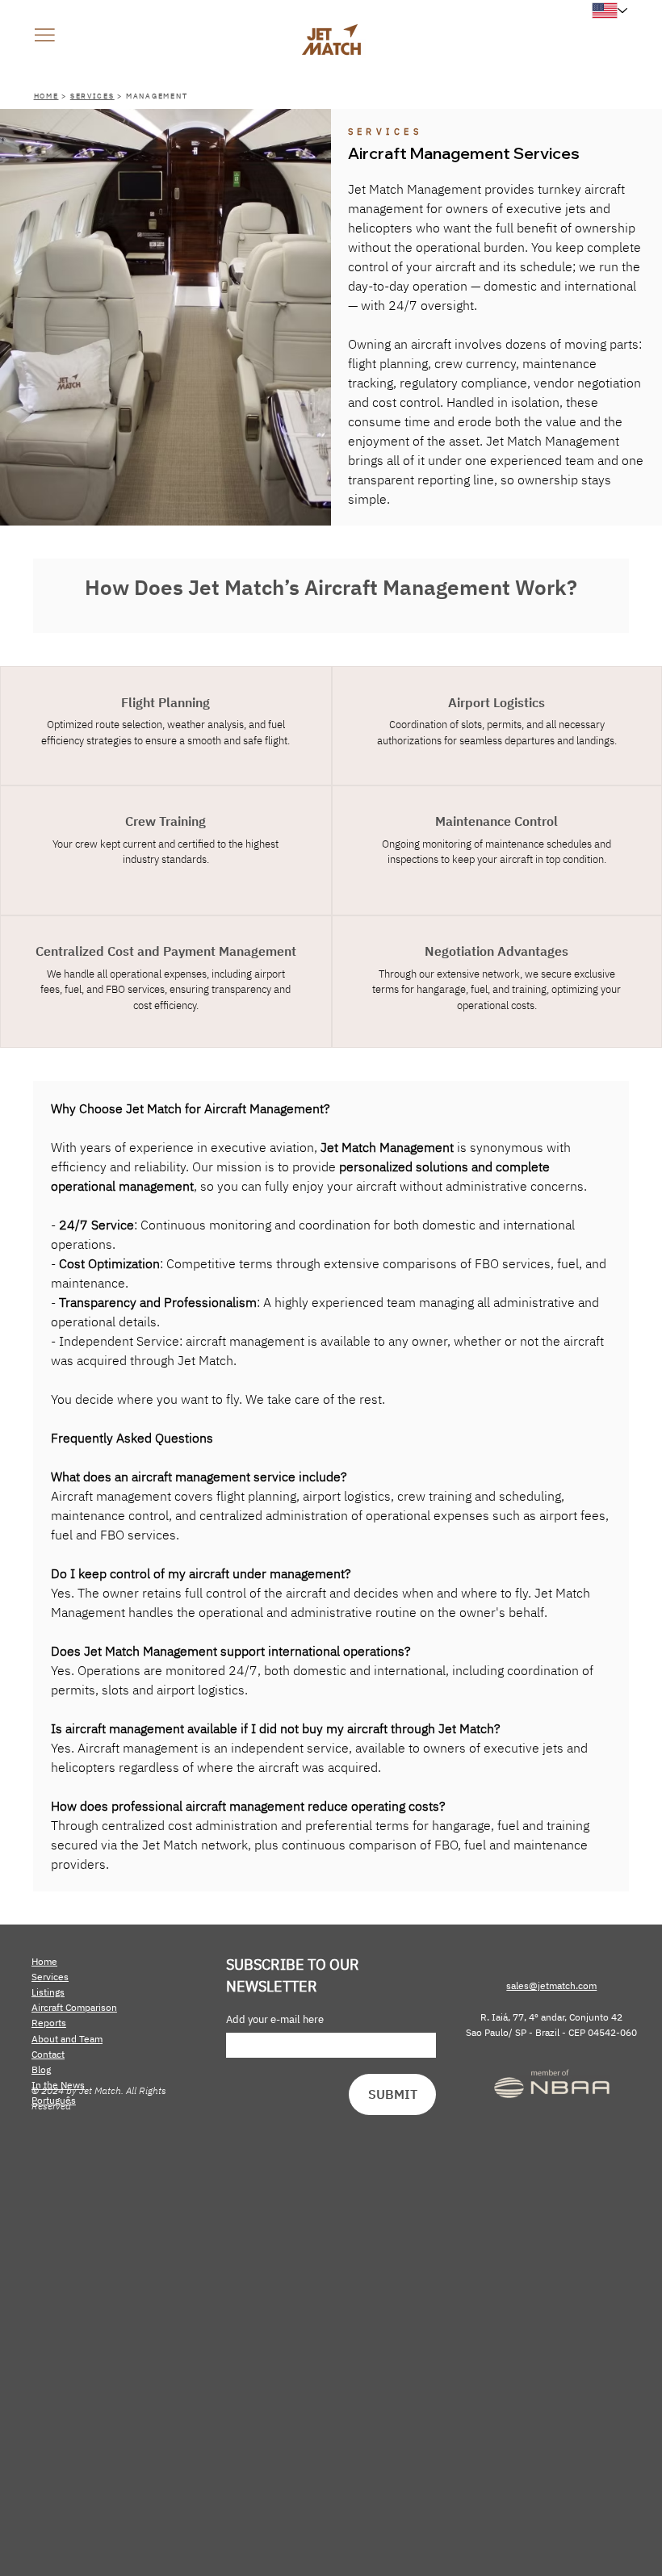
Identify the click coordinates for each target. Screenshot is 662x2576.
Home (44, 1961)
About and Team (67, 2039)
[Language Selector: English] (613, 10)
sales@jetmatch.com (551, 1985)
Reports (49, 2023)
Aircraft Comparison (74, 2007)
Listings (48, 1992)
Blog (41, 2069)
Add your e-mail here (275, 2020)
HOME (46, 96)
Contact (48, 2054)
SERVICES (92, 96)
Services (50, 1977)
